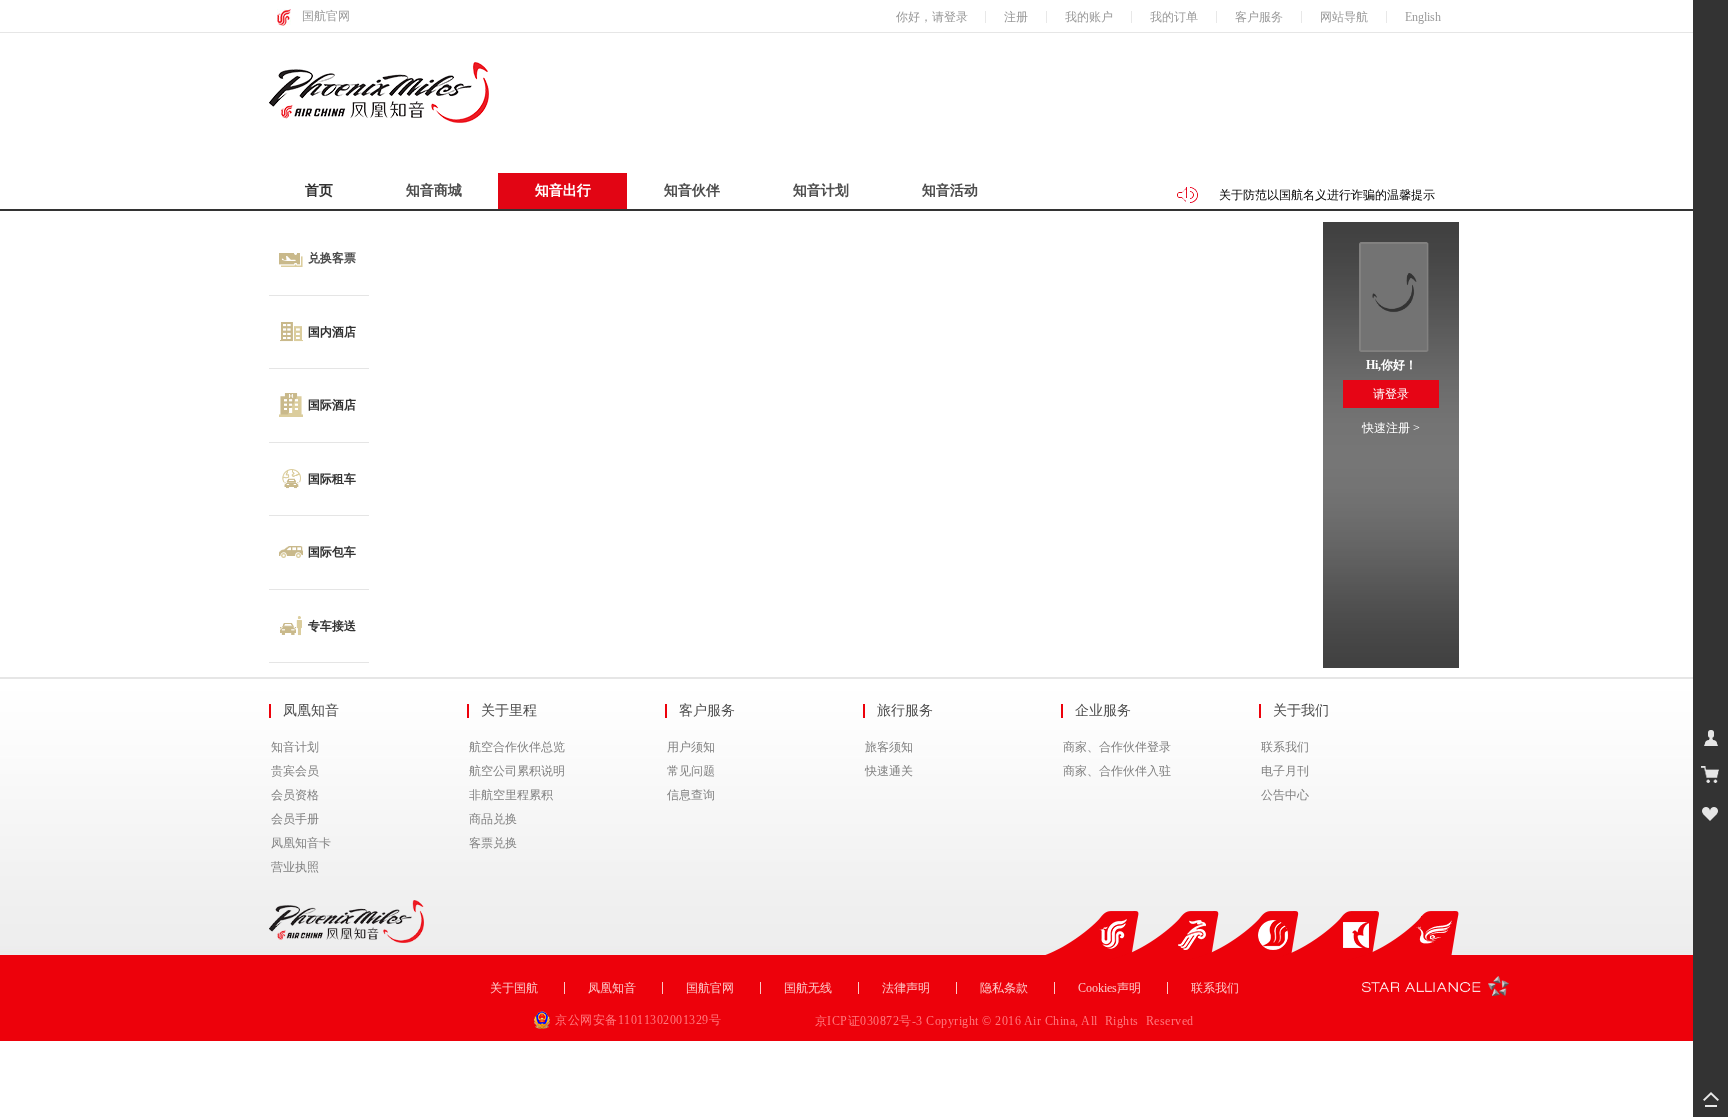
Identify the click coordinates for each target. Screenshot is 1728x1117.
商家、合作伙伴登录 (1117, 747)
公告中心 (1285, 795)
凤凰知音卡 (301, 843)
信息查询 (691, 795)
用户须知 (691, 747)
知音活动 (950, 190)
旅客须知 (889, 747)
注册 (1016, 17)
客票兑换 (493, 843)
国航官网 (326, 16)
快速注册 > (1391, 428)
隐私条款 (1004, 988)
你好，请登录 (932, 17)
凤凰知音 (612, 988)
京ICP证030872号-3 (871, 1021)
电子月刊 (1285, 771)
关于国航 (514, 988)
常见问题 (691, 771)
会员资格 (295, 795)
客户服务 (1259, 17)
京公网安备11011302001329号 (638, 1020)
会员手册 (295, 819)
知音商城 (434, 190)
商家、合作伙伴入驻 (1117, 771)
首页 (319, 190)
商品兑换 (493, 819)
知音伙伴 (692, 190)
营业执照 (295, 867)
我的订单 (1174, 17)
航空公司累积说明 (517, 771)
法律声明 (906, 988)
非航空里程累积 (511, 795)
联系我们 (1285, 747)
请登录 (1391, 394)
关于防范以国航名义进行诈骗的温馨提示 (1327, 182)
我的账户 (1089, 17)
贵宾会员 (295, 771)
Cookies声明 (1109, 988)
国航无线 (808, 988)
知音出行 (563, 190)
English (1423, 17)
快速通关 (889, 771)
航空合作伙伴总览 (517, 747)
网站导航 (1344, 17)
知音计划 (821, 190)
